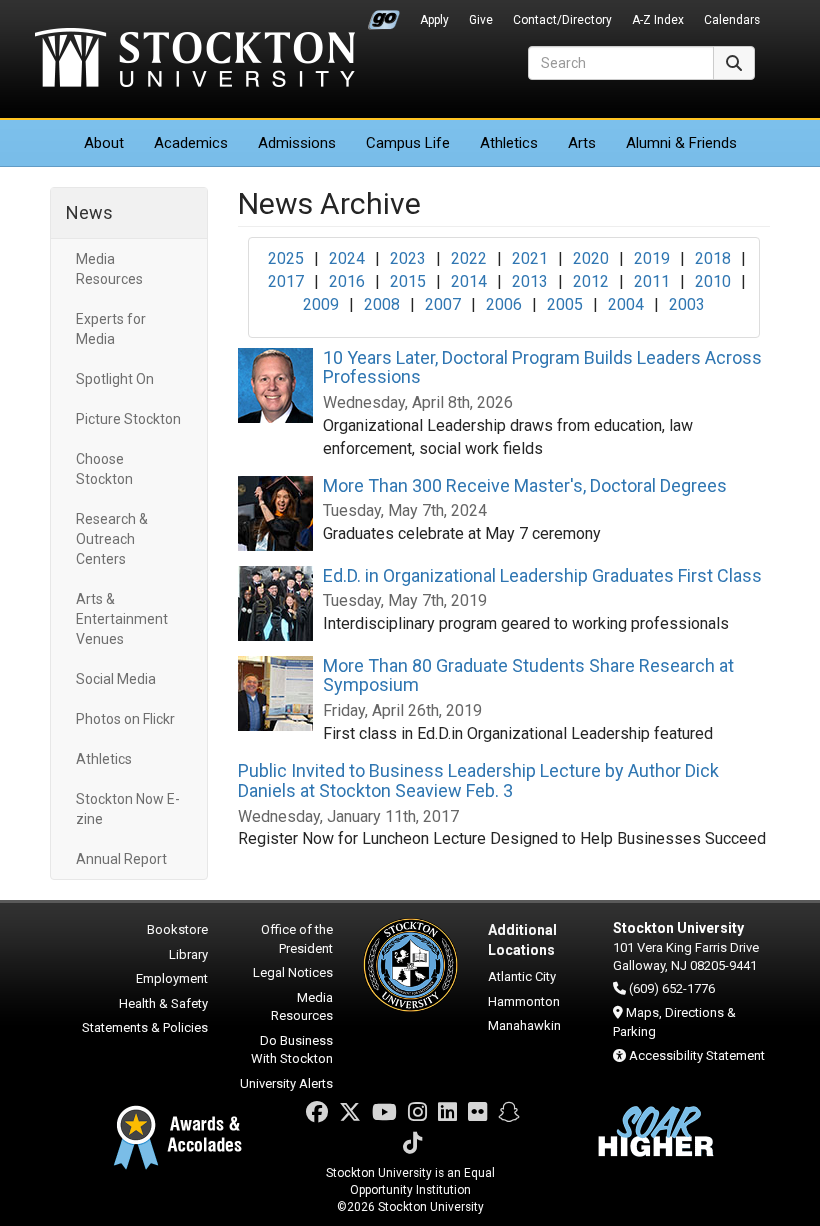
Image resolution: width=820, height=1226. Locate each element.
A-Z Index (658, 20)
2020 (591, 258)
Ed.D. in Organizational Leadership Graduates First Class (542, 575)
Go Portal (384, 15)
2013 (530, 281)
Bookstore (177, 929)
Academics (191, 143)
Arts (582, 143)
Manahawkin (524, 1025)
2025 (286, 258)
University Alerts (286, 1083)
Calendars (732, 20)
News (89, 212)
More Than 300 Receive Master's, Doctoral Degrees (525, 485)
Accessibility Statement (697, 1055)
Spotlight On (115, 379)
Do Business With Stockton (292, 1050)
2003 (687, 304)
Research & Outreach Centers (112, 539)
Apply (434, 20)
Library (188, 954)
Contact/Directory (562, 20)
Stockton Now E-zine (128, 809)
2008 (382, 304)
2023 (408, 258)
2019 (652, 258)
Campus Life (408, 143)
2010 (713, 281)
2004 (626, 304)
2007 (443, 304)
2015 (408, 281)
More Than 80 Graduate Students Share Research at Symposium (528, 675)
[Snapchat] (509, 1112)
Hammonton (524, 1001)
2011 (652, 281)
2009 (321, 304)
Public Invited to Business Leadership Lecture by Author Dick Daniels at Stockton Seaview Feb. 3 (478, 780)
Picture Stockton (128, 419)
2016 (347, 281)
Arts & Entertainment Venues (122, 619)
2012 (591, 281)
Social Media (116, 679)
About (104, 143)
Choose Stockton (104, 469)
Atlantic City (522, 976)
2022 (469, 258)
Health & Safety (163, 1003)
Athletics (509, 143)
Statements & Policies (145, 1027)
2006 (504, 304)
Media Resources (109, 269)
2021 (530, 258)
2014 (469, 281)
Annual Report (121, 859)
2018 (713, 258)
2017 (286, 281)
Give (481, 20)
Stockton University (195, 60)
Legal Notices (293, 972)
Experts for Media (111, 329)
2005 (565, 304)
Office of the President (297, 939)
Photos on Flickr (125, 719)
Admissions (297, 143)
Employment (172, 978)
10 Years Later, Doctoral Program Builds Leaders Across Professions (542, 367)
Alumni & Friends (681, 143)
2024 (347, 258)
